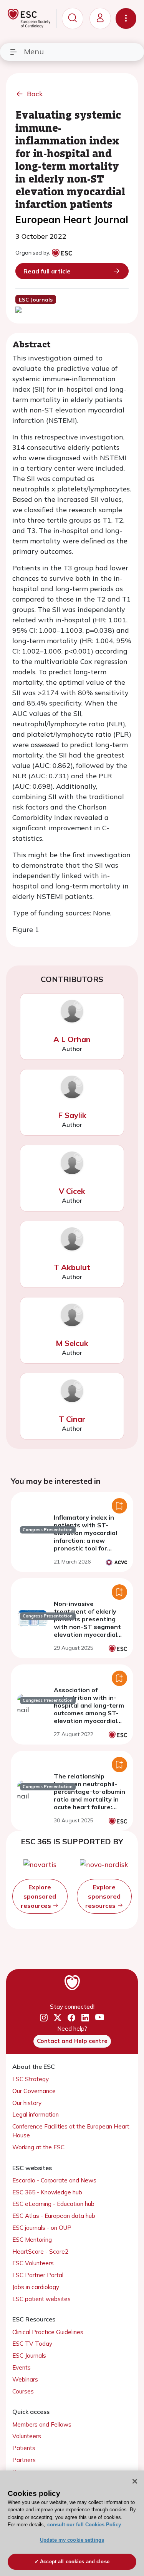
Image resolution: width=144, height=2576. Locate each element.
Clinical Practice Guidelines (48, 2332)
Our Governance (34, 2091)
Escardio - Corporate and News (54, 2180)
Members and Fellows (42, 2424)
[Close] (135, 2481)
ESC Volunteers (33, 2263)
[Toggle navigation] (126, 18)
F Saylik (72, 1115)
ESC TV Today (32, 2344)
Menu (34, 51)
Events (22, 2367)
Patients (24, 2448)
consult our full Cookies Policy (84, 2525)
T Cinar (72, 1419)
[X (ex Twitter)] (58, 2018)
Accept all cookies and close (75, 2562)
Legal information (36, 2114)
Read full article (47, 271)
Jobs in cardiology (36, 2287)
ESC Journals (29, 2356)
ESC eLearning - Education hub (53, 2204)
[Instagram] (44, 2018)
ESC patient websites (41, 2299)
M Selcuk (72, 1343)
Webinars (25, 2379)
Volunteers (27, 2436)
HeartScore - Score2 (40, 2252)
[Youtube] (100, 2018)
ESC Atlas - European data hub (54, 2216)
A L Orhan (72, 1039)
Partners (24, 2460)
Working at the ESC (38, 2147)
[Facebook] (71, 2018)
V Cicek (72, 1191)
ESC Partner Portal (38, 2275)
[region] (72, 2523)
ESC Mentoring (32, 2240)
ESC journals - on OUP (42, 2228)
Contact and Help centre (72, 2041)
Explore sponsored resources (38, 1896)
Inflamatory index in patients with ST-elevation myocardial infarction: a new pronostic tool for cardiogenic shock (85, 1537)
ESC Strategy (31, 2079)
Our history (27, 2103)
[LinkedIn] (85, 2018)
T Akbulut (72, 1267)
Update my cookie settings (72, 2540)
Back (35, 94)
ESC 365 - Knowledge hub (47, 2192)
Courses (23, 2391)
